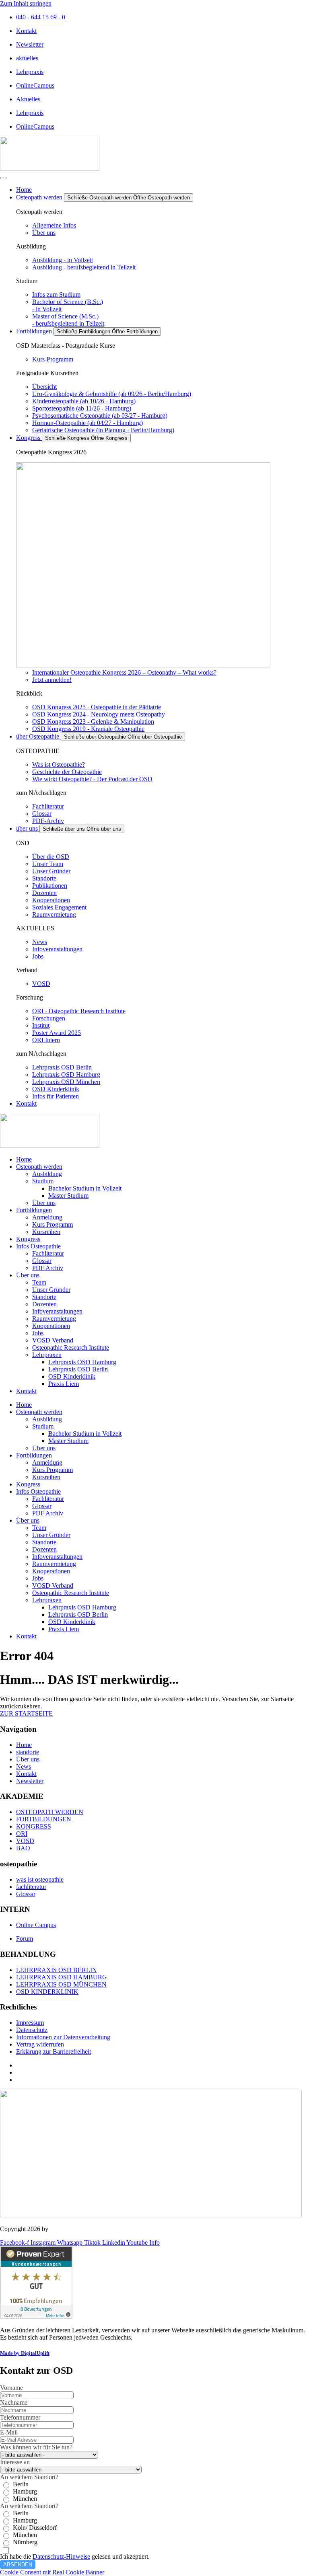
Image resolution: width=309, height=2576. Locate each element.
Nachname (14, 2403)
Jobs (38, 1333)
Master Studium (68, 1196)
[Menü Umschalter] (3, 178)
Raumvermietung (54, 1319)
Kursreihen (46, 1232)
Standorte (44, 1297)
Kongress (28, 1239)
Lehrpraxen (47, 1355)
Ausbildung (47, 1174)
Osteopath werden (39, 1167)
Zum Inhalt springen (26, 3)
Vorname (11, 2388)
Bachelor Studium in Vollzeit (85, 1188)
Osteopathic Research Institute (71, 1348)
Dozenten (44, 1304)
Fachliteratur (48, 1253)
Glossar (42, 1261)
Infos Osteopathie (38, 1246)
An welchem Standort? (29, 2477)
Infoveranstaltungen (57, 1311)
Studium (43, 1181)
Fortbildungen (34, 1210)
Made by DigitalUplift (25, 2353)
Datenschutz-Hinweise (61, 2557)
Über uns (44, 1203)
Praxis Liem (64, 1384)
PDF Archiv (48, 1268)
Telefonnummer (20, 2417)
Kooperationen (51, 1326)
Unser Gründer (51, 1290)
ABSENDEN (18, 2565)
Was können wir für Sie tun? (36, 2447)
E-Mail (9, 2432)
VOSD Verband (53, 1340)
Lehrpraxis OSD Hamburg (82, 1362)
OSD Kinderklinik (72, 1376)
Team (39, 1282)
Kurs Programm (53, 1224)
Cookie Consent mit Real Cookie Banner (52, 2572)
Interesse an (15, 2462)
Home (24, 1159)
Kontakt (26, 1391)
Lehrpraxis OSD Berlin (78, 1369)
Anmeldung (47, 1217)
